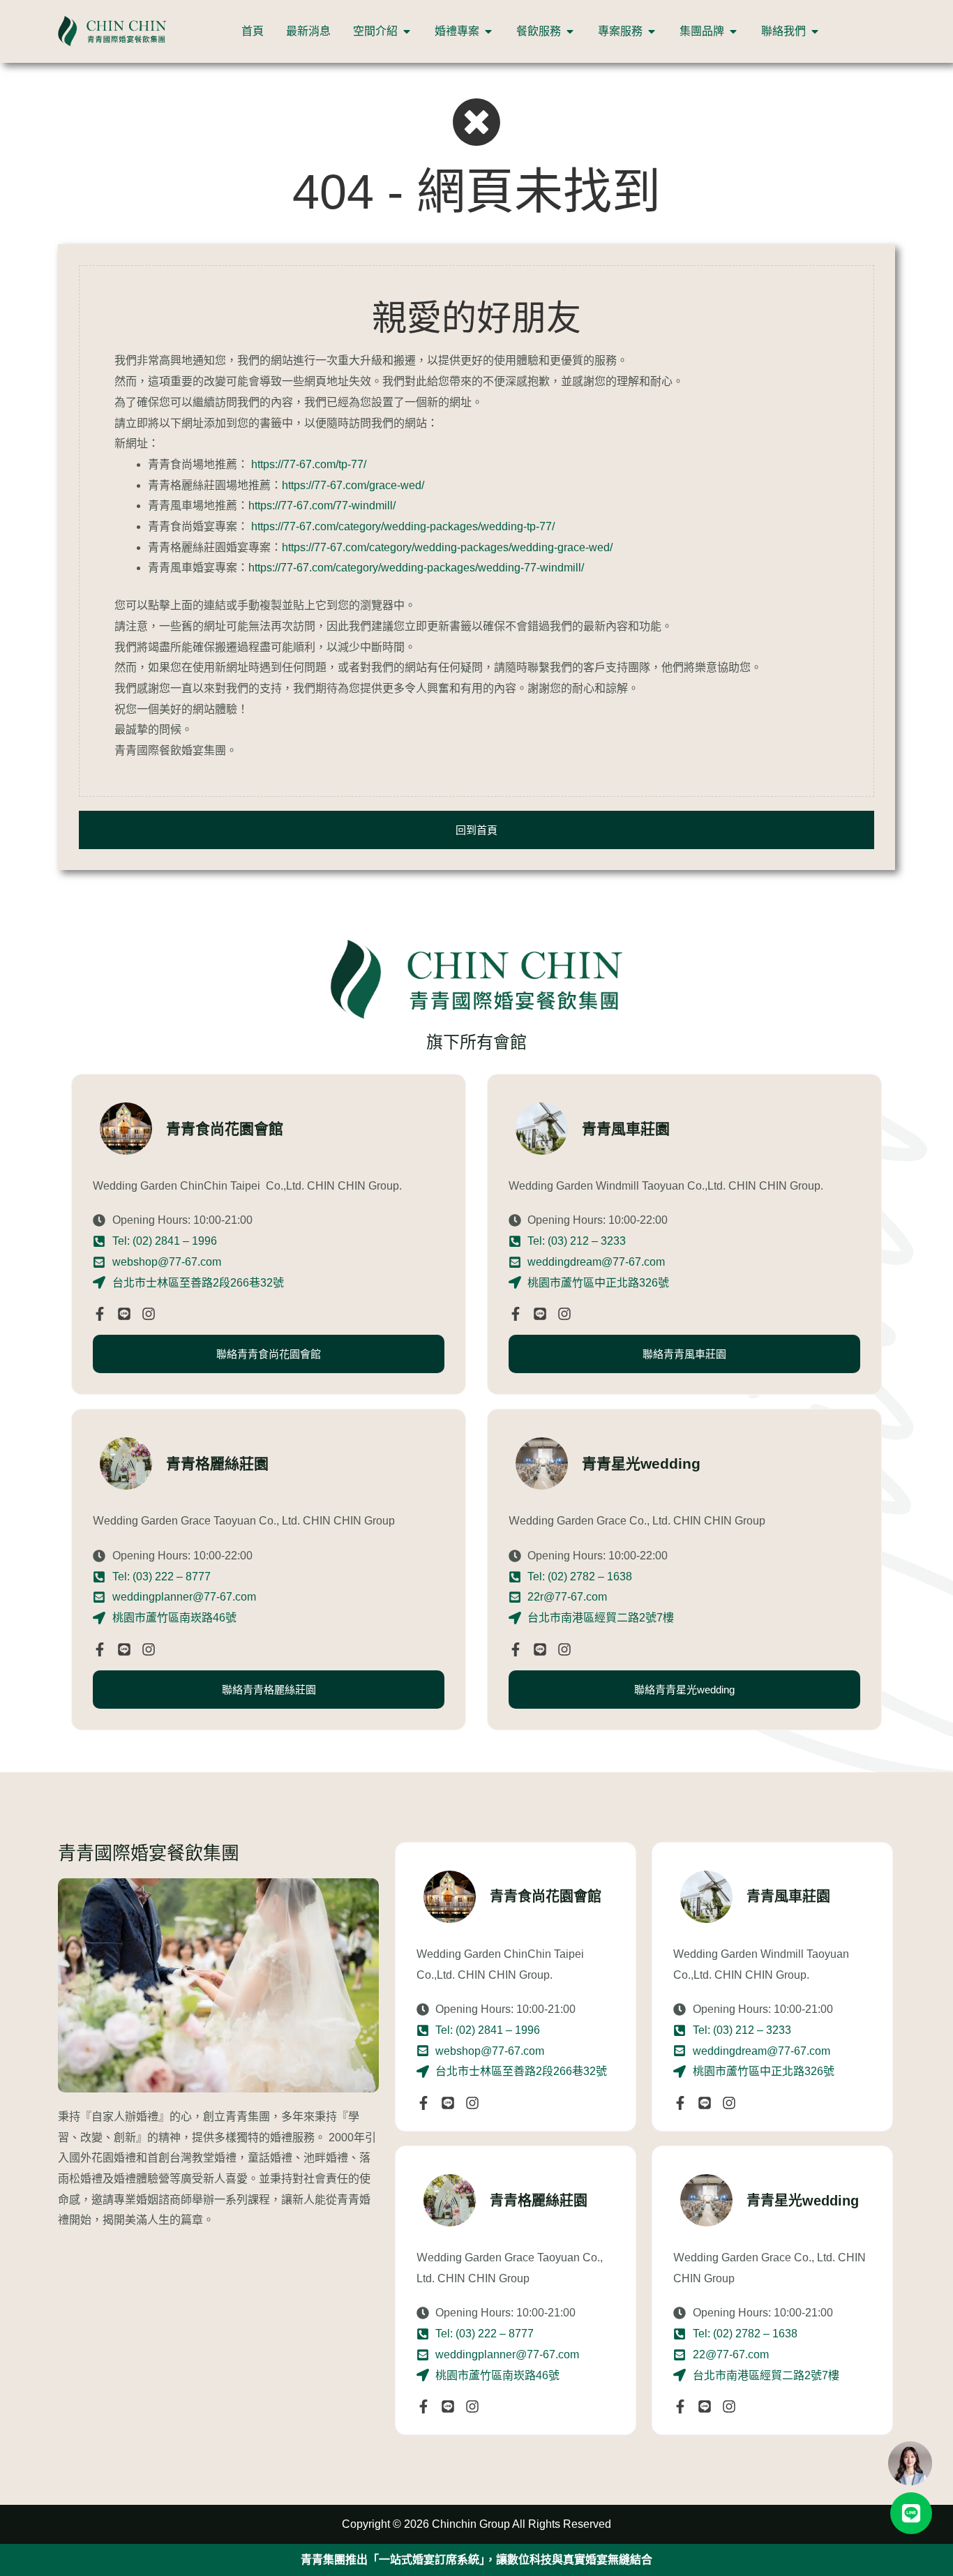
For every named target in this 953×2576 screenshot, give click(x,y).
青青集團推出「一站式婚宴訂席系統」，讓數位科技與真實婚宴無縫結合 (476, 2560)
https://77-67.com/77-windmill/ (322, 506)
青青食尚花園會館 (546, 1896)
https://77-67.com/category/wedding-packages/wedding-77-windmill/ (416, 568)
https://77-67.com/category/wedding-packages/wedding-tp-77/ (403, 526)
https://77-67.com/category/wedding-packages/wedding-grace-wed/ (447, 547)
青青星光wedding (803, 2201)
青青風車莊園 (788, 1896)
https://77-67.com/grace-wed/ (353, 485)
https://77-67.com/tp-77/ (309, 464)
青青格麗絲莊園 (539, 2201)
